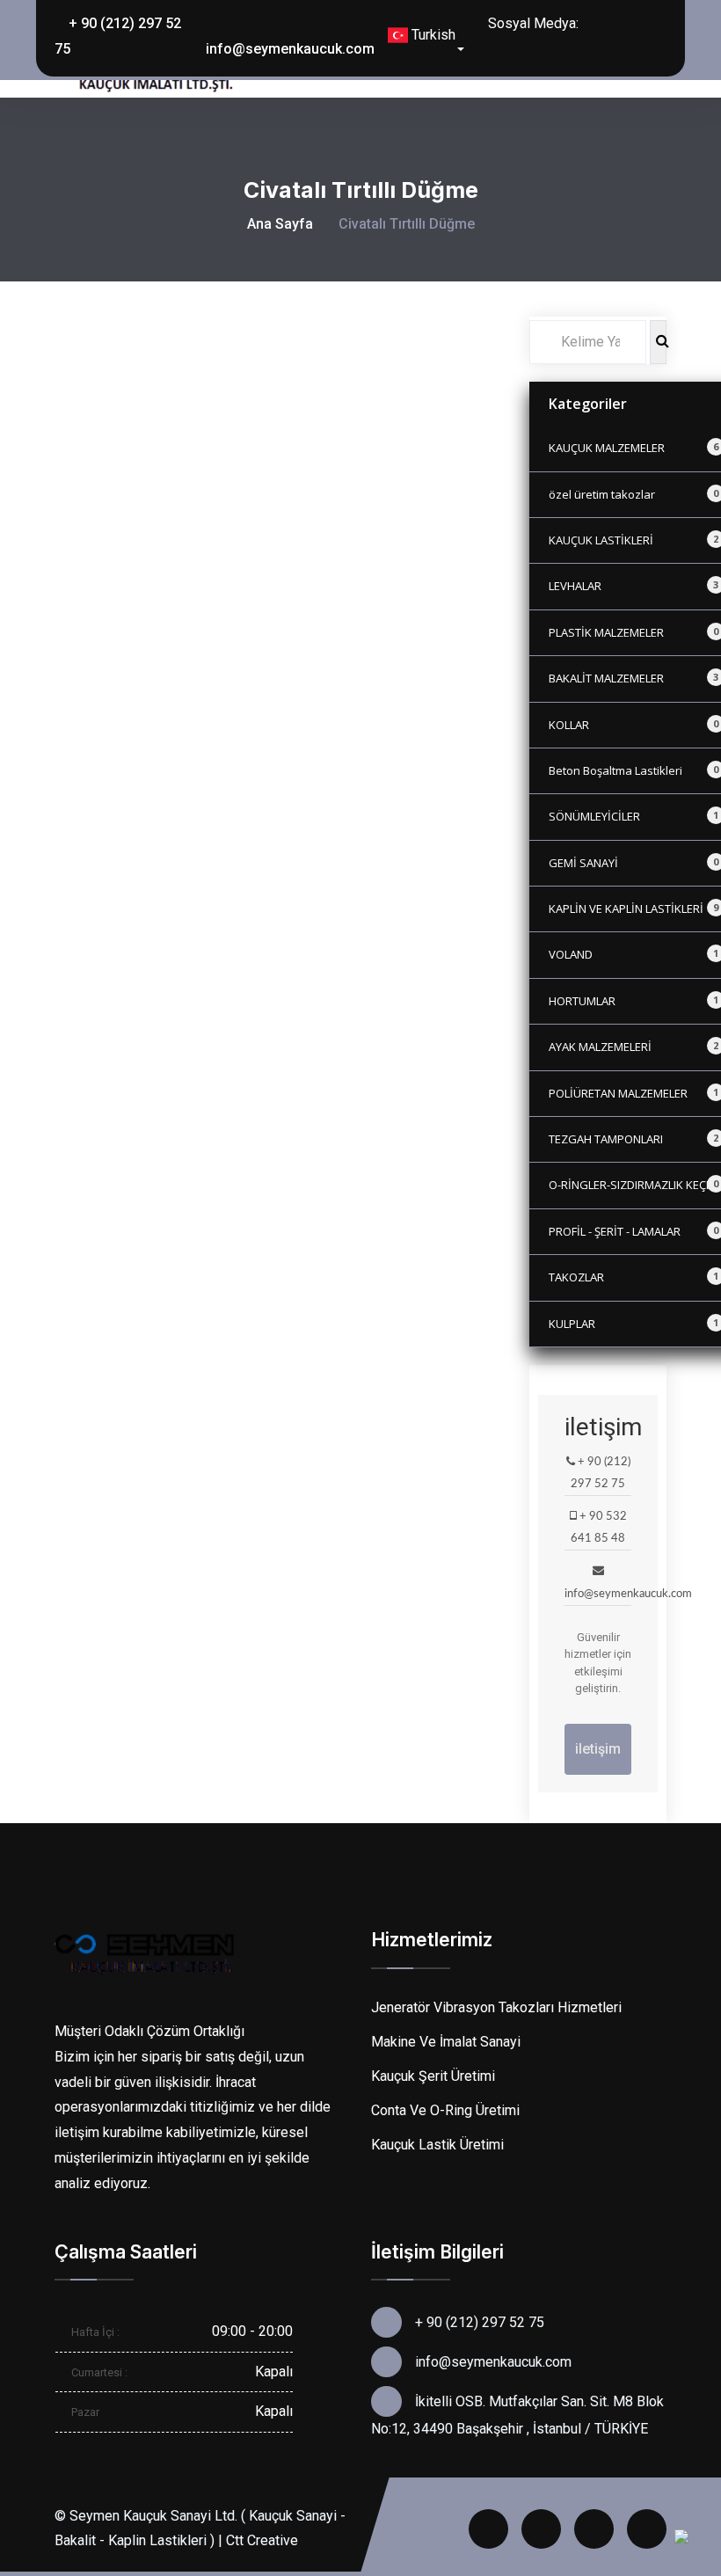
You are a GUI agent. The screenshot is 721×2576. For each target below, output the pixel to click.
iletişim (598, 1749)
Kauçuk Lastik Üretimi (437, 2145)
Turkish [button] (432, 35)
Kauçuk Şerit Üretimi (433, 2076)
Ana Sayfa (280, 224)
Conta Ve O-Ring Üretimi (445, 2110)
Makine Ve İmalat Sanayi (446, 2042)
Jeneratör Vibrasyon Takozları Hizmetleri (496, 2007)
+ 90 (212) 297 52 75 (118, 36)
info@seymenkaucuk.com (290, 49)
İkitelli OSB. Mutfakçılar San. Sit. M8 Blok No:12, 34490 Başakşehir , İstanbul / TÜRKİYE (517, 2415)
